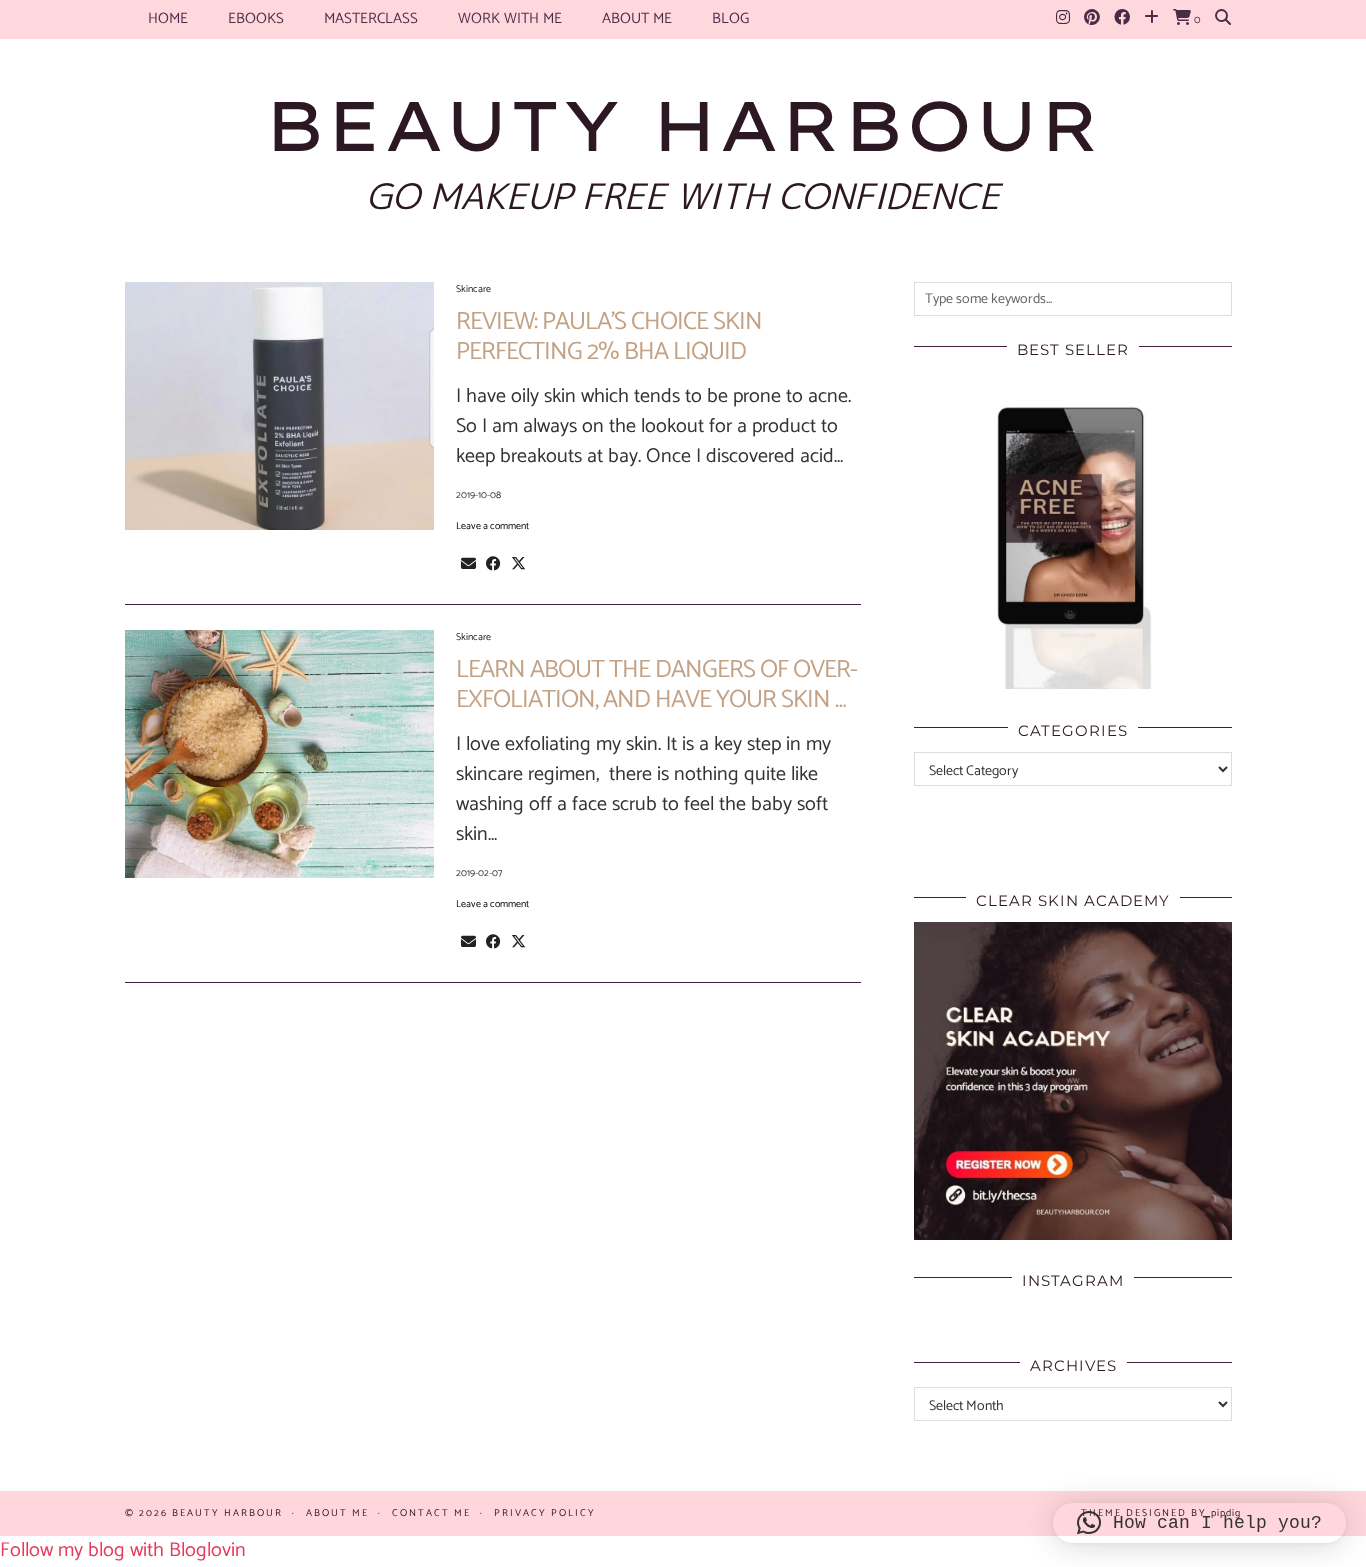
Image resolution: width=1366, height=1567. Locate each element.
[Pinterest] (1092, 19)
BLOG (730, 18)
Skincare (473, 289)
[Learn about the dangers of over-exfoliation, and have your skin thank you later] (279, 754)
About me (637, 18)
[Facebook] (1122, 19)
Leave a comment (492, 526)
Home (168, 18)
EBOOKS (256, 18)
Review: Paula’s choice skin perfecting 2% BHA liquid (609, 337)
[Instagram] (1063, 19)
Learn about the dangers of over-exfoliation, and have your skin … (656, 685)
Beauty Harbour (683, 125)
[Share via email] (468, 564)
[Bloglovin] (1151, 19)
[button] (1199, 1523)
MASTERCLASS (371, 18)
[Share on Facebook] (493, 564)
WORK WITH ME (510, 18)
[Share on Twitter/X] (518, 564)
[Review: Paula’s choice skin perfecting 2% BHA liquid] (279, 406)
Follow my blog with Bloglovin (123, 1550)
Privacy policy (545, 1513)
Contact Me (431, 1513)
